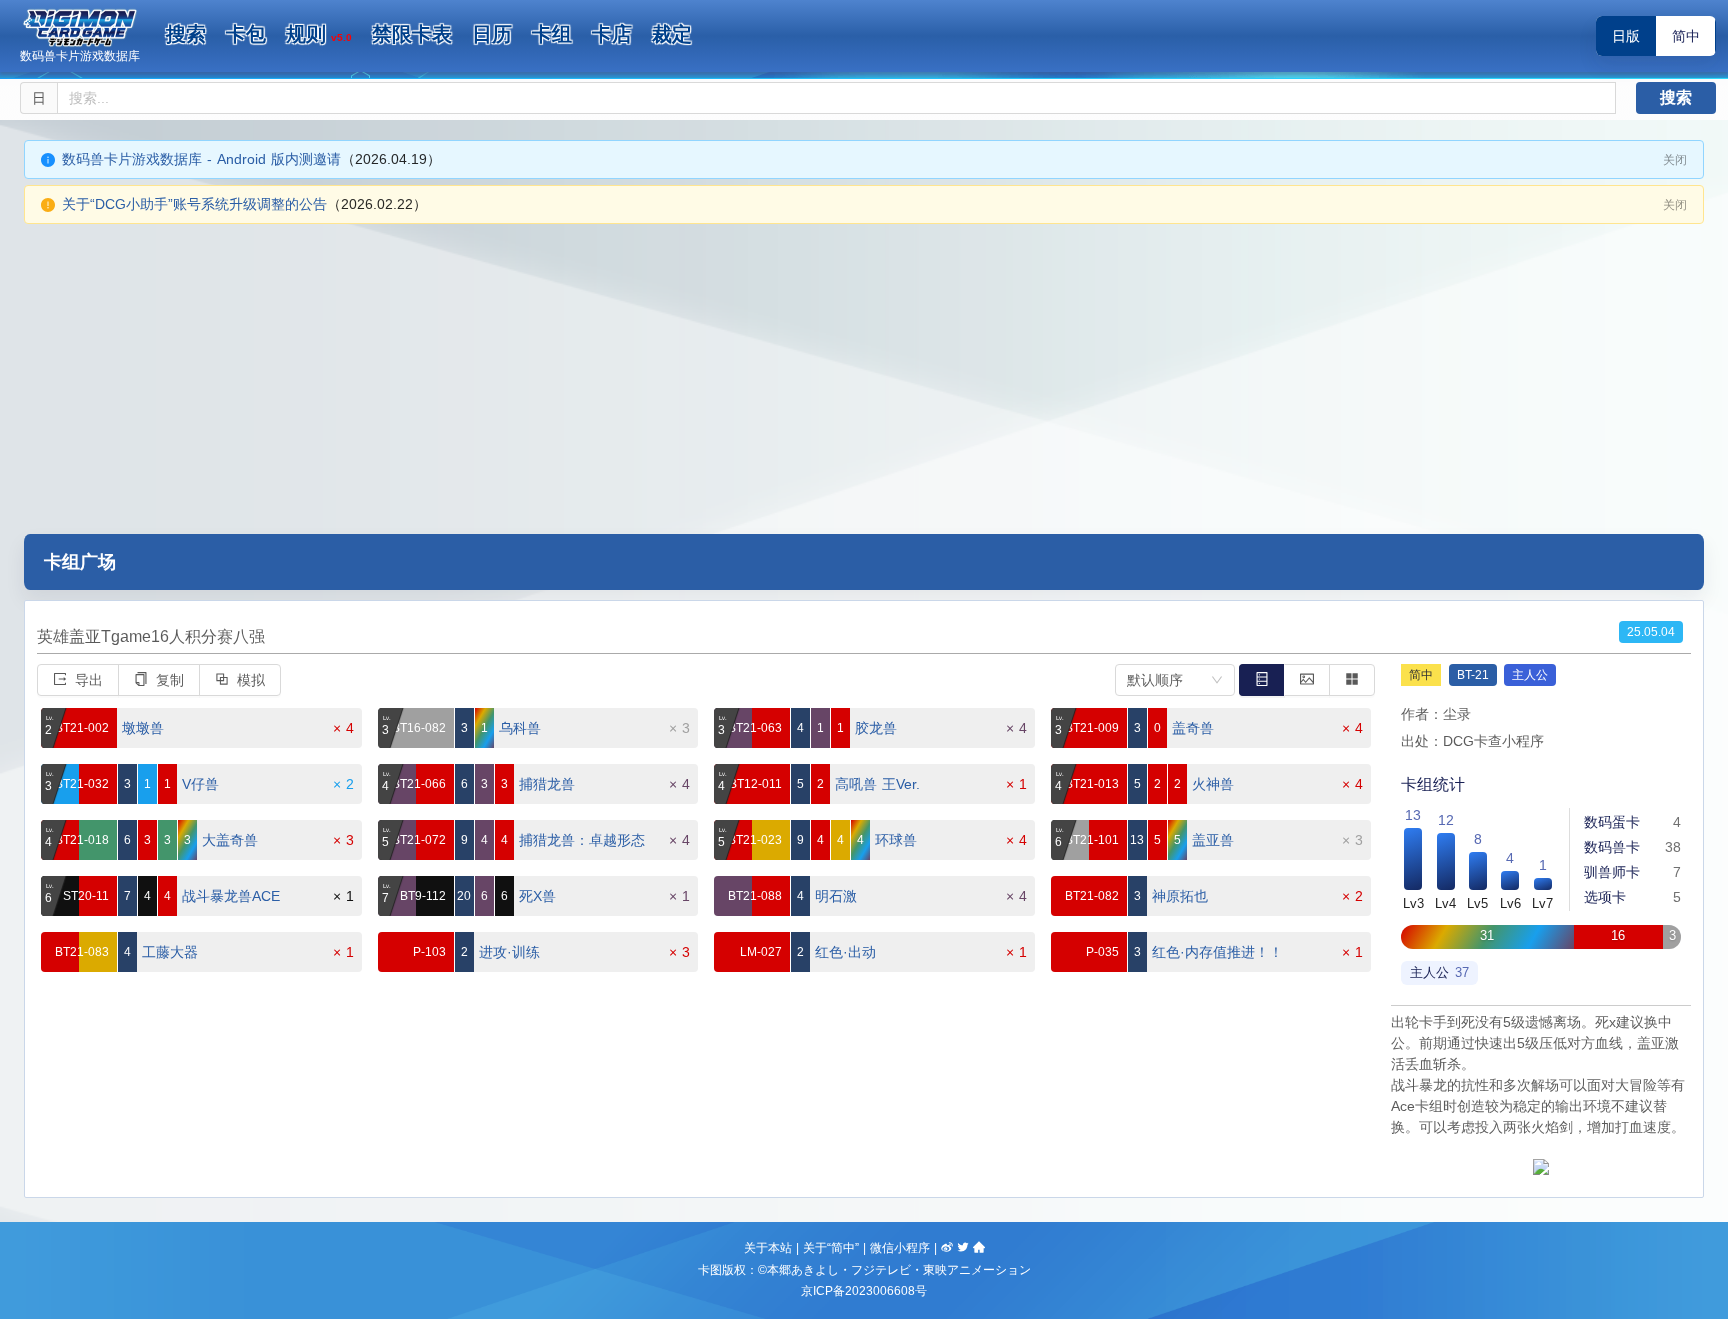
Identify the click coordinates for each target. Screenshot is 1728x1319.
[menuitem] (186, 35)
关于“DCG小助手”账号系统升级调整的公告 (194, 204)
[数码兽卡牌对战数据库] (80, 28)
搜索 (186, 34)
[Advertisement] (864, 374)
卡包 (246, 34)
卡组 (552, 34)
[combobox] (1175, 680)
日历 (492, 34)
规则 (319, 34)
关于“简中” (831, 1248)
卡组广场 (80, 562)
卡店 (612, 34)
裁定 (672, 34)
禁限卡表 (412, 34)
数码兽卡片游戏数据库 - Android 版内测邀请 (201, 159)
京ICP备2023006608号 (864, 1291)
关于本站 (768, 1248)
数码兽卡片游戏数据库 (80, 56)
